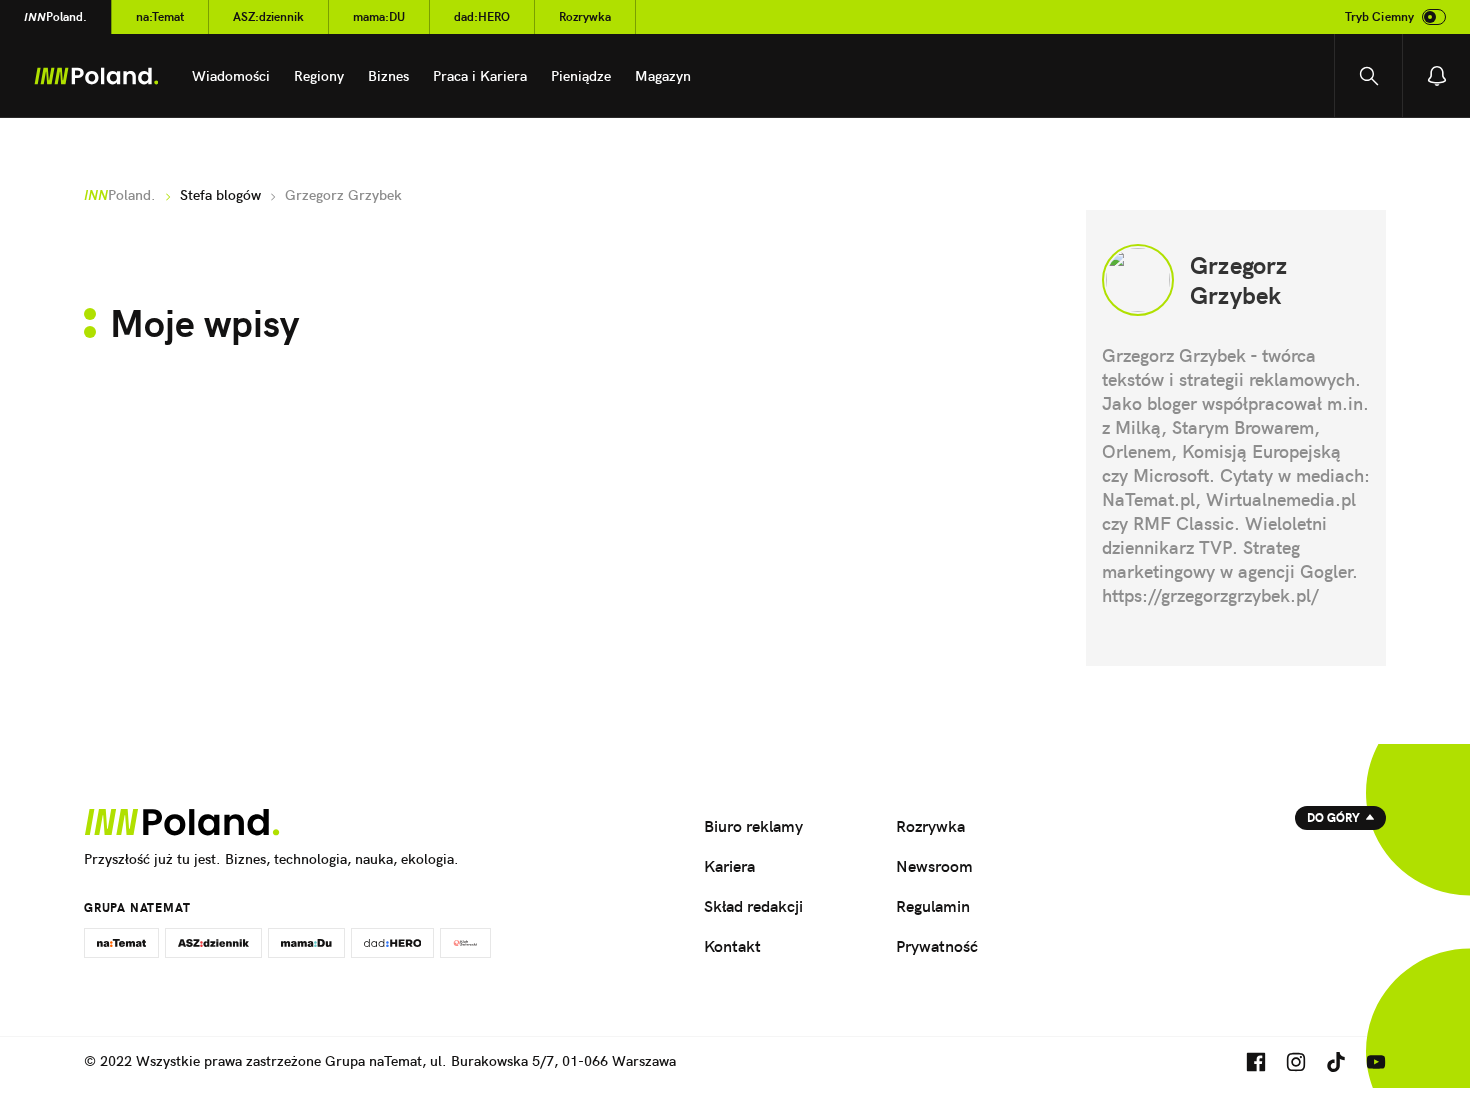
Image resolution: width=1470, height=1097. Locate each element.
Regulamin (933, 906)
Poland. (55, 16)
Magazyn (663, 76)
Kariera (729, 866)
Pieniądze (581, 76)
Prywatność (937, 946)
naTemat (160, 16)
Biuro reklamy (753, 826)
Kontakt (732, 946)
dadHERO (482, 16)
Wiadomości (231, 76)
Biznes (388, 76)
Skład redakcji (753, 906)
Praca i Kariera (480, 76)
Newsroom (934, 866)
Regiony (319, 76)
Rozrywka (585, 16)
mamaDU (379, 16)
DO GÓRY (1333, 817)
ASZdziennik (268, 16)
